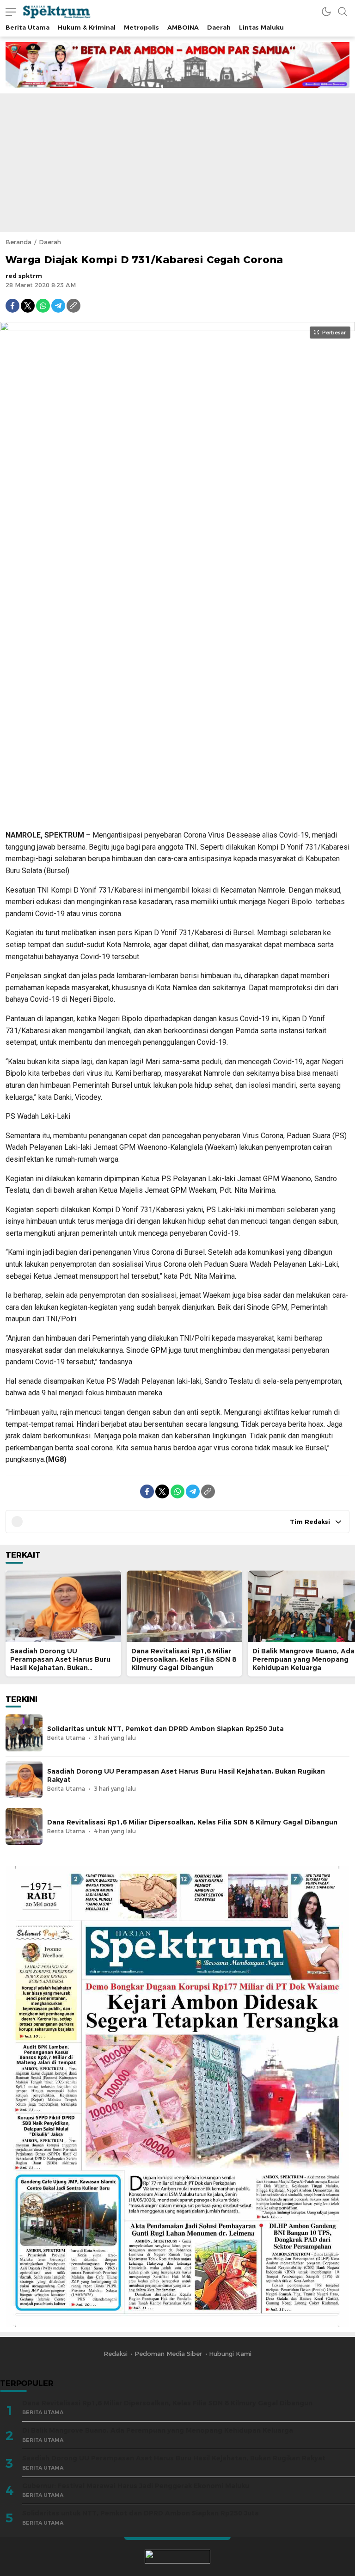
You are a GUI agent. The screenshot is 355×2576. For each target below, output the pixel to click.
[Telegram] (58, 306)
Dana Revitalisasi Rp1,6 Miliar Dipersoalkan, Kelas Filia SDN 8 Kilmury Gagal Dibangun (184, 1659)
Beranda (18, 242)
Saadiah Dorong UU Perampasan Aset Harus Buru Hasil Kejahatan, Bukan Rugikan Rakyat (60, 1664)
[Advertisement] (177, 163)
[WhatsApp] (43, 306)
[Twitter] (28, 306)
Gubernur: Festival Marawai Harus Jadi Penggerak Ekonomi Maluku (136, 2486)
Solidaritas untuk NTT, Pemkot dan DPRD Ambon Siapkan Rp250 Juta (165, 1729)
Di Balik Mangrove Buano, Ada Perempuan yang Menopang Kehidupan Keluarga (303, 1659)
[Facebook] (12, 306)
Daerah (50, 242)
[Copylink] (73, 306)
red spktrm (24, 276)
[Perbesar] (177, 817)
